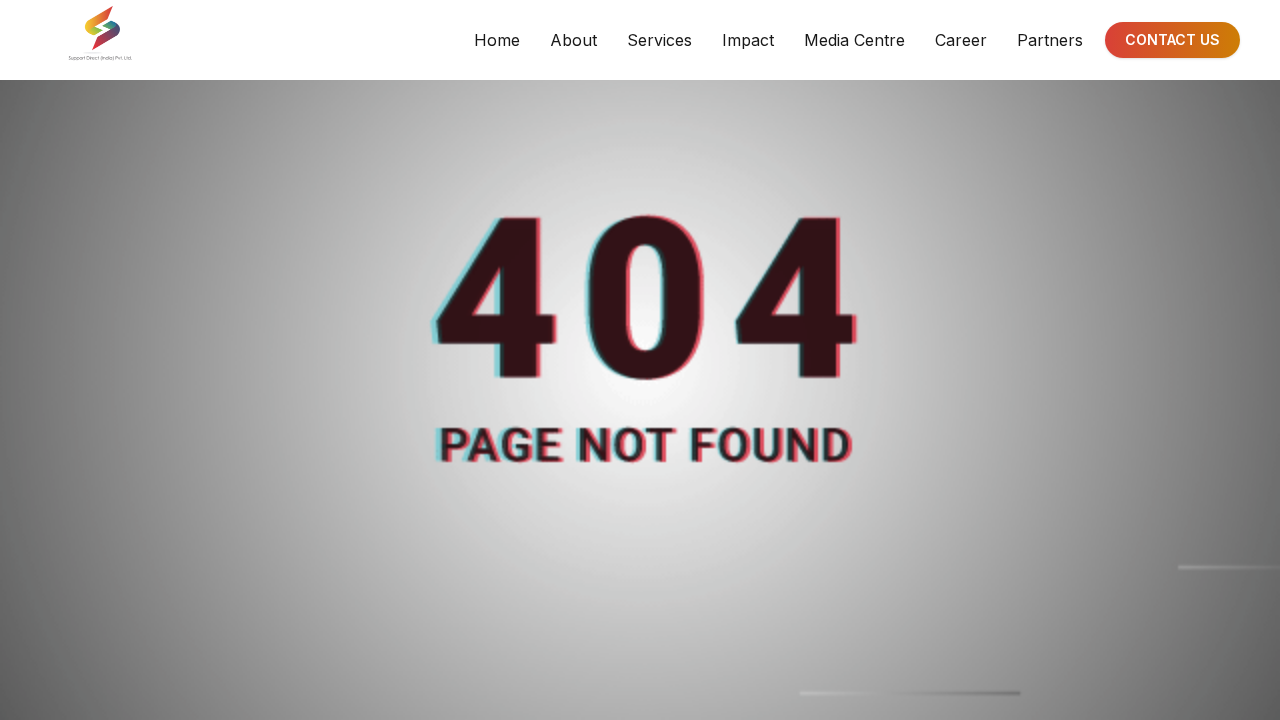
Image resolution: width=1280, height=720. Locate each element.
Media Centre (854, 40)
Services (659, 40)
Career (961, 40)
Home (497, 40)
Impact (748, 40)
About (573, 40)
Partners (1050, 40)
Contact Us (1172, 39)
